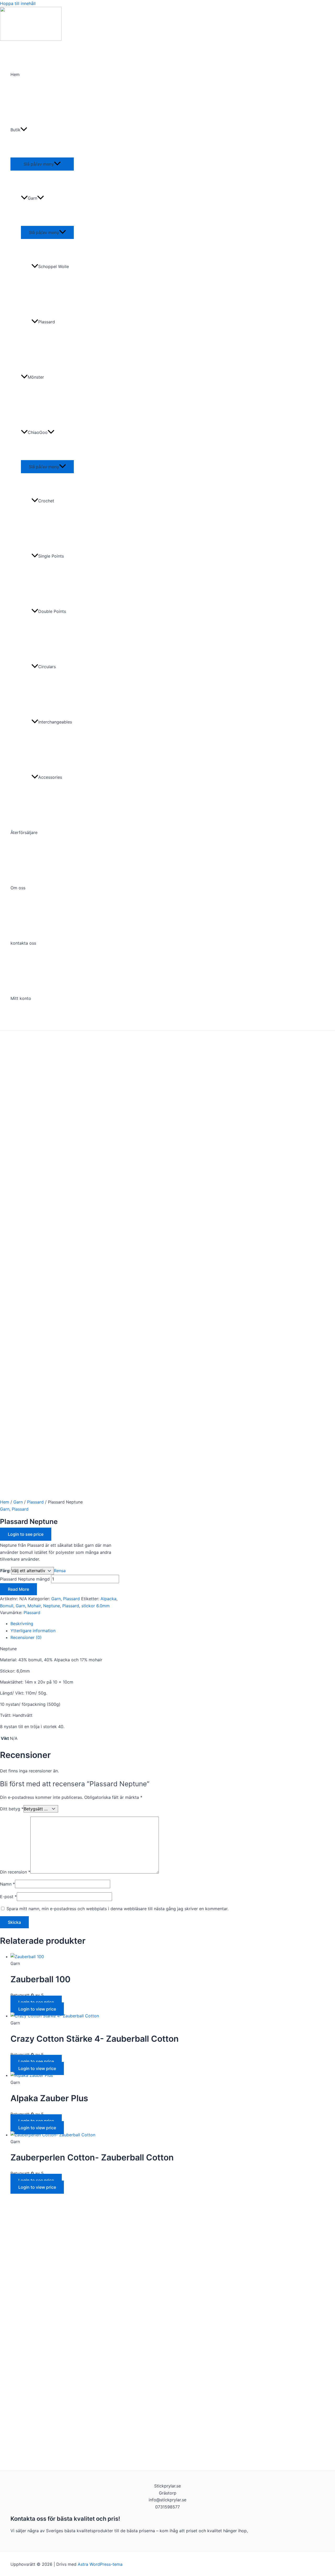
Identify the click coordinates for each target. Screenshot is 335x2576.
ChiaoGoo (38, 432)
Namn (7, 1884)
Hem (15, 74)
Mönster (36, 377)
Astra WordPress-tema (100, 2564)
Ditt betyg (12, 1809)
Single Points (51, 556)
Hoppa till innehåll (18, 3)
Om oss (18, 888)
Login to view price (37, 2009)
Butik (15, 130)
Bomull (7, 1606)
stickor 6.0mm (96, 1606)
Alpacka (108, 1599)
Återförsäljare (24, 832)
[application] (24, 130)
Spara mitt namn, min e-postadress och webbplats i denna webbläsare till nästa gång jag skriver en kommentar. (118, 1909)
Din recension (15, 1872)
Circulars (47, 667)
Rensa (60, 1571)
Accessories (50, 777)
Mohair (34, 1606)
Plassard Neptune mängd (25, 1579)
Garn (32, 198)
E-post (8, 1897)
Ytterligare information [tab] (33, 1631)
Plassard (47, 322)
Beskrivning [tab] (22, 1624)
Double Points (52, 611)
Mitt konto (21, 998)
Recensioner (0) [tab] (26, 1637)
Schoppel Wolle (54, 266)
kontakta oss (23, 943)
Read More (18, 1589)
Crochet (46, 501)
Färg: (5, 1571)
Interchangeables (55, 722)
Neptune (52, 1606)
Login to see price (26, 1534)
